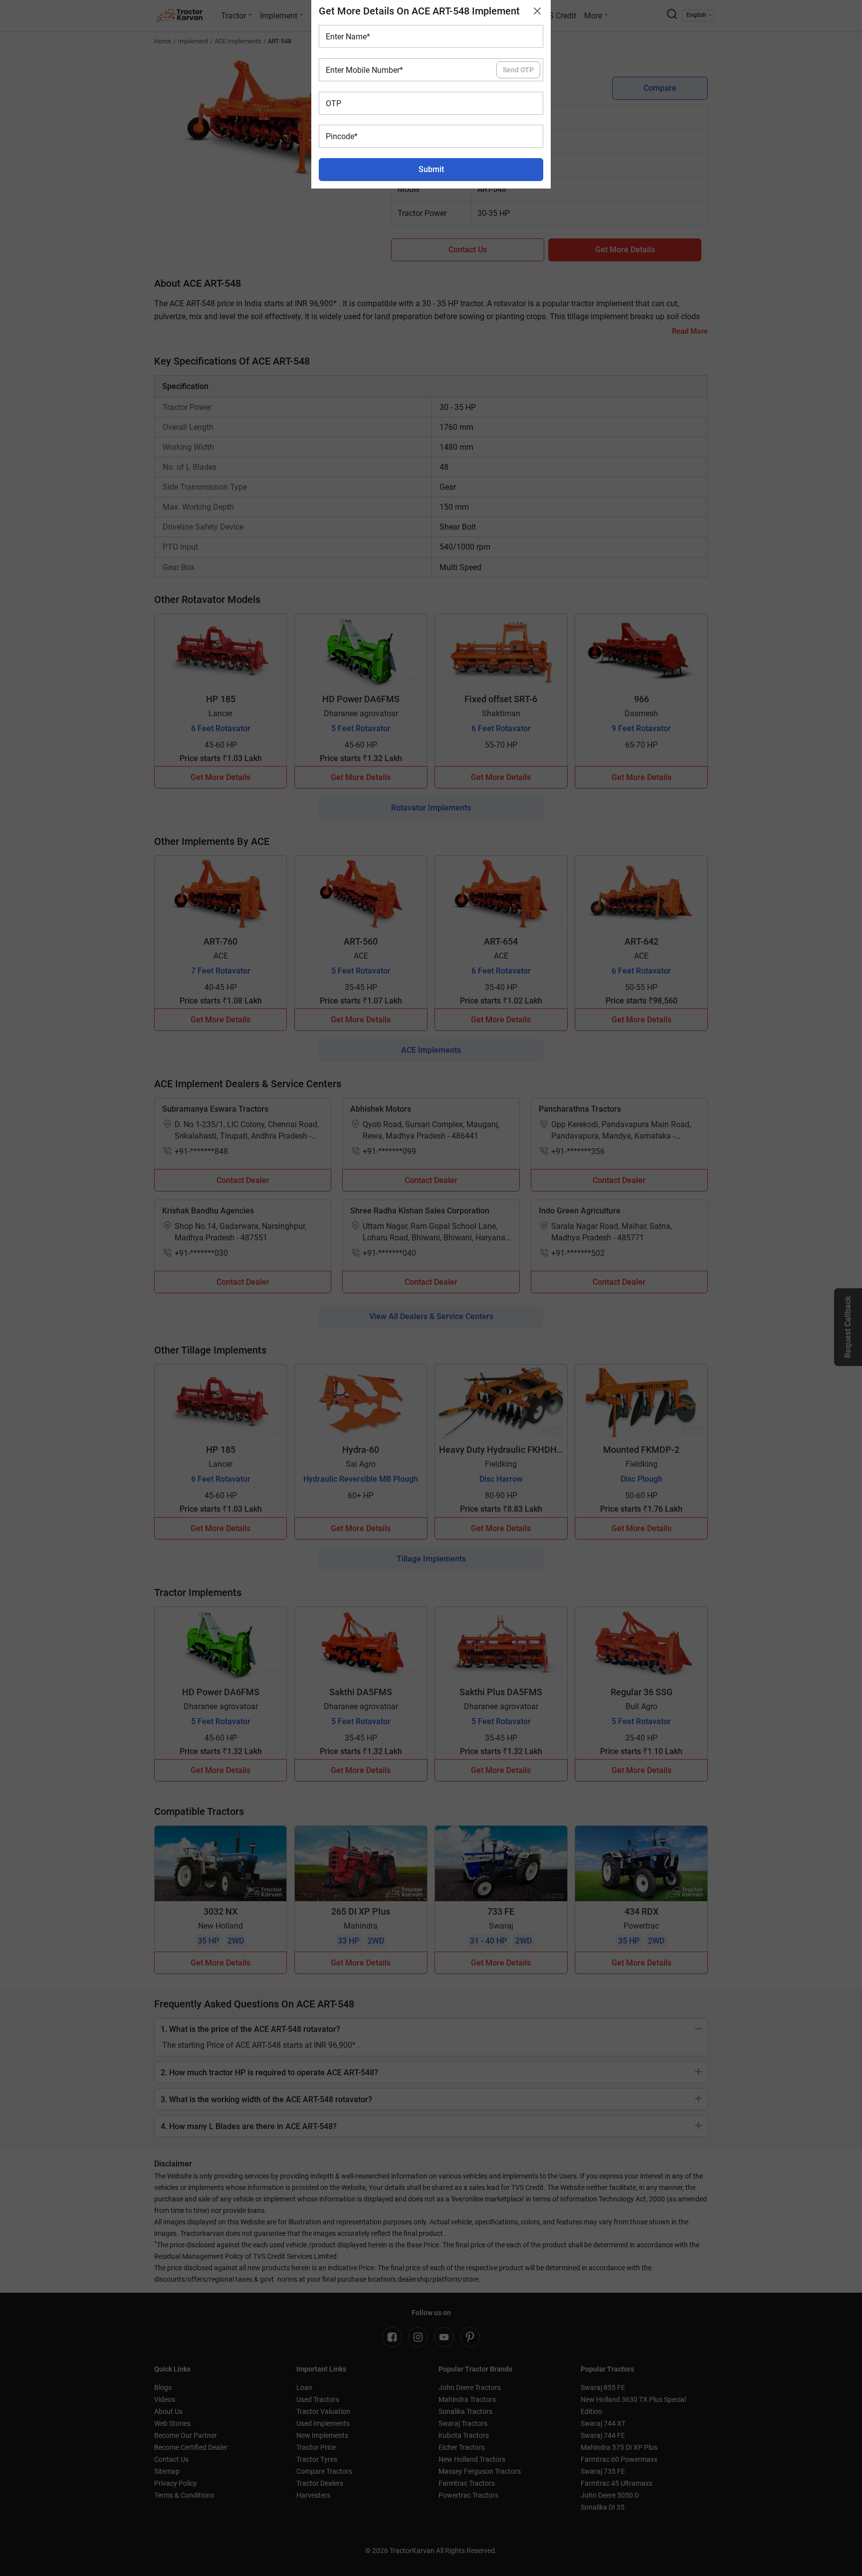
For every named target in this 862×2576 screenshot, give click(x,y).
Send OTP (518, 70)
